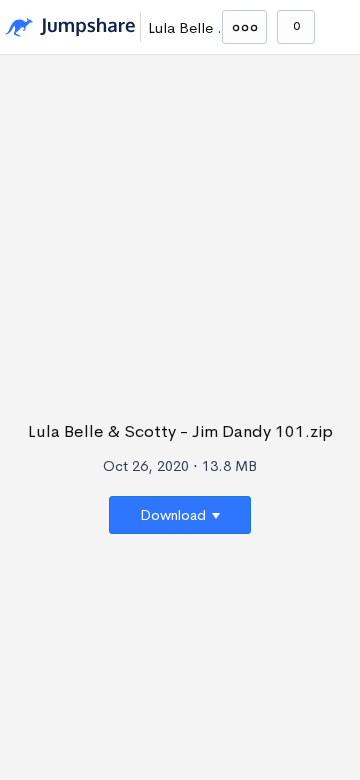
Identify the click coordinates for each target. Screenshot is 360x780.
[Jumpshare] (70, 27)
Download (175, 515)
